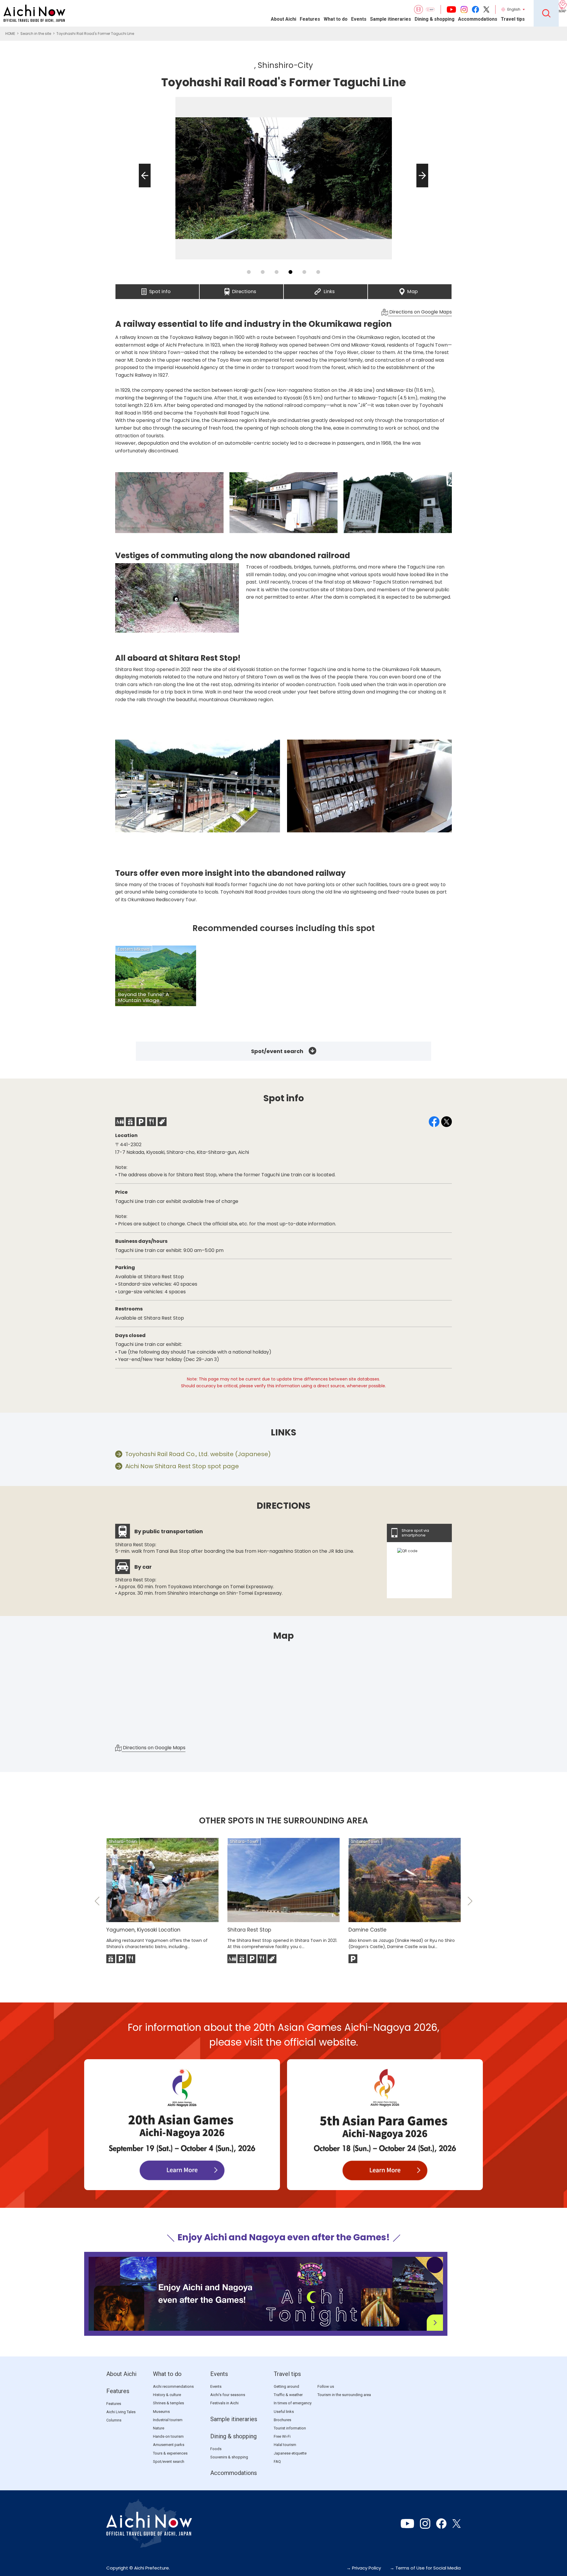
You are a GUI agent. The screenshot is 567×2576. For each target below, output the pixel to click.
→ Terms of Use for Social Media (425, 2568)
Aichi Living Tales (121, 2412)
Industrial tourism (168, 2420)
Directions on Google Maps (420, 312)
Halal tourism (285, 2445)
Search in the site (36, 34)
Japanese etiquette (290, 2453)
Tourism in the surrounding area (344, 2395)
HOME (10, 34)
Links (329, 290)
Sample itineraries (391, 19)
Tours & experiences (170, 2453)
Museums (161, 2412)
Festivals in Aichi (224, 2403)
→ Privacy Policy (364, 2568)
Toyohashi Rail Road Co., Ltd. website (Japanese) (198, 1454)
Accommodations (478, 19)
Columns (114, 2420)
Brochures (282, 2420)
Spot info (160, 290)
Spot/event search (277, 1051)
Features (310, 19)
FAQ (277, 2462)
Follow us (326, 2386)
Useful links (284, 2412)
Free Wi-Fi (282, 2436)
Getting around (286, 2386)
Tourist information (290, 2428)
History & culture (167, 2395)
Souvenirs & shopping (229, 2457)
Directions (244, 290)
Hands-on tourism (168, 2436)
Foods (216, 2449)
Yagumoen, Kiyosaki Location (143, 1930)
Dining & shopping (435, 19)
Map (413, 290)
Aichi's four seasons (228, 2395)
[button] (143, 187)
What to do (336, 19)
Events (359, 19)
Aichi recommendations (173, 2386)
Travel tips (513, 19)
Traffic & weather (288, 2395)
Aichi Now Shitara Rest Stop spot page (182, 1466)
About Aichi (283, 19)
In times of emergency (293, 2403)
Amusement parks (169, 2445)
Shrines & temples (168, 2403)
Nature (159, 2428)
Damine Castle (368, 1930)
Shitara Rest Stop (249, 1930)
